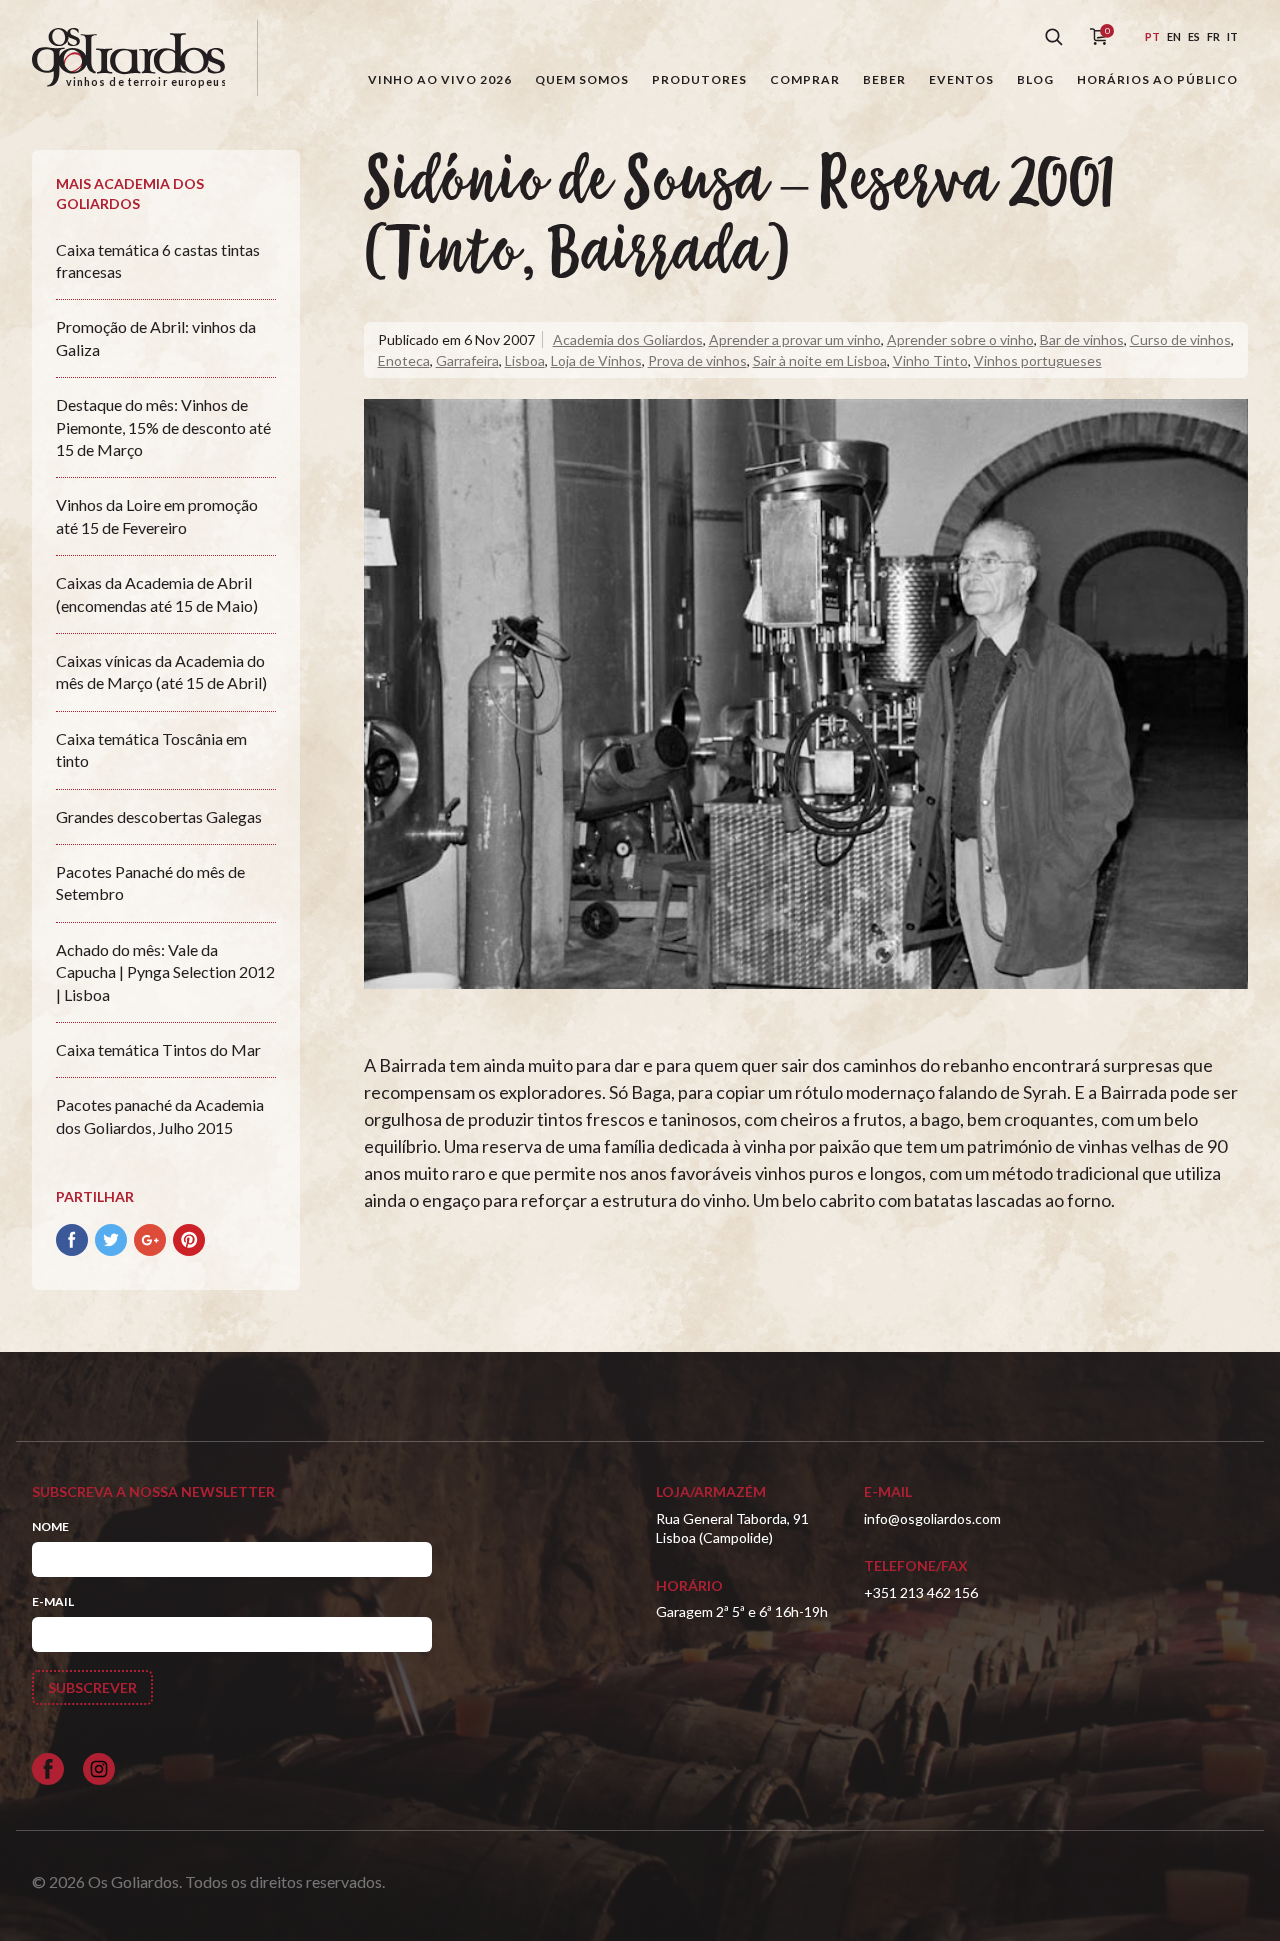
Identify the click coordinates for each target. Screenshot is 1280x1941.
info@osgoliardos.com (932, 1518)
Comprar (805, 79)
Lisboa (525, 360)
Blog (1035, 79)
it (1232, 36)
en (1174, 36)
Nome (50, 1526)
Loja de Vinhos (596, 360)
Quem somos (582, 79)
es (1194, 36)
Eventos (961, 79)
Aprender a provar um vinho (795, 339)
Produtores (699, 79)
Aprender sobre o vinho (960, 339)
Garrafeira (467, 360)
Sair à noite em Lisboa (820, 360)
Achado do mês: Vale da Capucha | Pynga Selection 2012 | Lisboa (165, 972)
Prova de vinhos (697, 360)
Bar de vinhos (1082, 339)
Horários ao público (1157, 79)
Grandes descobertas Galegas (159, 816)
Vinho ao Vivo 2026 (440, 79)
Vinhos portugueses (1038, 360)
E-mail (53, 1601)
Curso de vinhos (1180, 339)
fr (1213, 36)
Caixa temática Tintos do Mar (158, 1049)
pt (1152, 36)
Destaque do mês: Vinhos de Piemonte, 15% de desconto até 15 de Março (163, 427)
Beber (884, 79)
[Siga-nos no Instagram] (99, 1769)
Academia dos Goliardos (628, 339)
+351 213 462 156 (921, 1592)
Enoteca (404, 360)
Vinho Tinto (930, 360)
